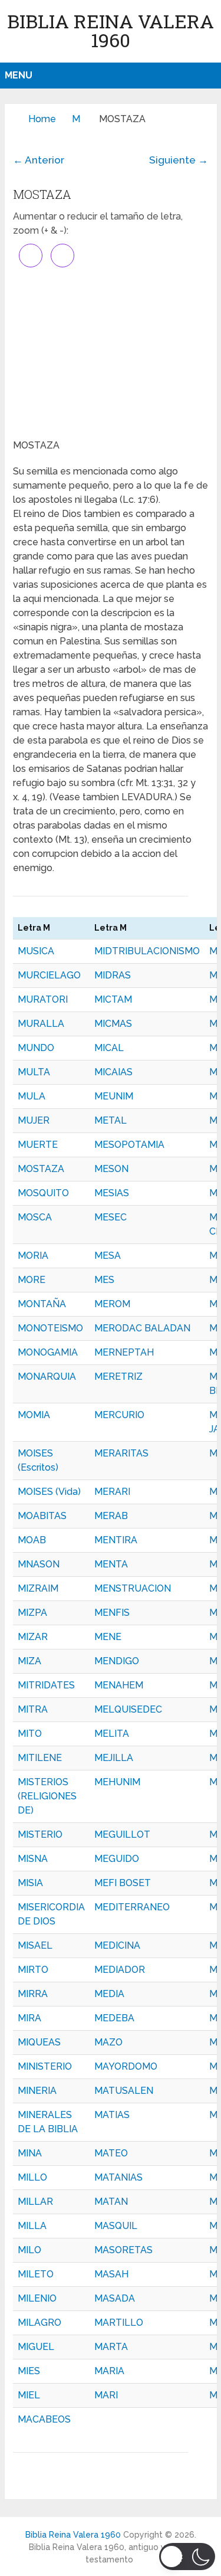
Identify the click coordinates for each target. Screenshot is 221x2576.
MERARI (112, 1492)
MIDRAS (113, 975)
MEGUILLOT (122, 1834)
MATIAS (112, 2115)
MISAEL (35, 1945)
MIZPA (32, 1613)
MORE (32, 1280)
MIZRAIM (38, 1588)
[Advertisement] (111, 353)
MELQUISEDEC (128, 1709)
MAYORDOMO (126, 2066)
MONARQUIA (47, 1377)
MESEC (111, 1217)
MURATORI (43, 999)
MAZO (108, 2042)
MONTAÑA (42, 1304)
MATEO (111, 2153)
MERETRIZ (118, 1377)
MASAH (111, 2274)
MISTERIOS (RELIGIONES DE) (47, 1796)
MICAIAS (113, 1072)
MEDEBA (114, 2018)
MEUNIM (114, 1096)
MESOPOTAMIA (129, 1145)
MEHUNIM (117, 1782)
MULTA (34, 1072)
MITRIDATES (46, 1685)
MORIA (33, 1256)
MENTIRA (116, 1540)
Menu (19, 75)
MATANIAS (118, 2177)
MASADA (115, 2298)
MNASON (39, 1564)
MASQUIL (116, 2226)
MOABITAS (42, 1516)
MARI (106, 2395)
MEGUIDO (117, 1859)
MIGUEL (36, 2347)
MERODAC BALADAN (142, 1328)
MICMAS (113, 1024)
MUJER (34, 1120)
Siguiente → (179, 160)
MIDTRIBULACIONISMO (147, 951)
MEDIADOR (120, 1970)
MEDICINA (117, 1945)
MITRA (33, 1709)
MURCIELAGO (49, 975)
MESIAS (112, 1193)
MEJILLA (114, 1758)
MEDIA (109, 1994)
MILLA (32, 2226)
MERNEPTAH (124, 1352)
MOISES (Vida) (49, 1492)
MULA (32, 1096)
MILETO (36, 2274)
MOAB (32, 1540)
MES (104, 1280)
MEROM (112, 1304)
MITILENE (40, 1758)
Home (42, 119)
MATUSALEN (124, 2091)
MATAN (111, 2202)
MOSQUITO (43, 1193)
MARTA (111, 2347)
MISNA (33, 1859)
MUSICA (36, 951)
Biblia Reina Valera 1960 (111, 30)
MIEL (29, 2395)
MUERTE (38, 1145)
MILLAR (35, 2202)
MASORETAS (123, 2250)
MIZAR (33, 1637)
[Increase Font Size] (31, 256)
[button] (187, 2557)
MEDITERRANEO (132, 1907)
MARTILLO (119, 2323)
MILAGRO (39, 2323)
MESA (108, 1256)
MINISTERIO (45, 2066)
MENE (108, 1637)
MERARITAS (121, 1453)
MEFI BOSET (123, 1883)
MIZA (29, 1661)
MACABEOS (44, 2419)
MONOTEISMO (50, 1328)
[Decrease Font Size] (62, 256)
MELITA (112, 1734)
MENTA (111, 1564)
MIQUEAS (39, 2042)
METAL (111, 1120)
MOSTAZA (41, 1169)
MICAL (109, 1048)
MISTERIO (40, 1834)
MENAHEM (119, 1685)
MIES (29, 2371)
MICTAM (113, 999)
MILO (29, 2250)
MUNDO (36, 1048)
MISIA (30, 1883)
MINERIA (37, 2091)
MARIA (109, 2371)
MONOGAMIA (48, 1352)
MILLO (32, 2177)
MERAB (111, 1516)
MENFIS (112, 1613)
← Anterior (39, 160)
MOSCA (35, 1217)
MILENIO (37, 2298)
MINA (30, 2153)
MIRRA (33, 1994)
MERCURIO (119, 1415)
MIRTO (33, 1970)
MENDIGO (117, 1661)
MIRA (29, 2018)
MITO (30, 1734)
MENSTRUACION (133, 1588)
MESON (111, 1169)
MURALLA (41, 1024)
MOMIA (34, 1415)
